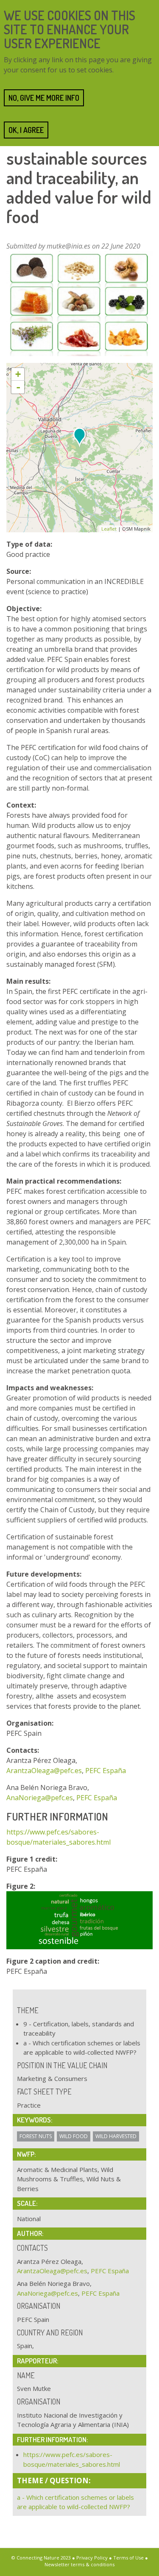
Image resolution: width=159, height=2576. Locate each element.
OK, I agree (26, 130)
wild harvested (116, 2136)
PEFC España (106, 1771)
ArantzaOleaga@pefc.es (44, 1771)
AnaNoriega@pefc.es (40, 1798)
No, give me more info (44, 98)
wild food (74, 2136)
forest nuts (36, 2136)
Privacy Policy (92, 2558)
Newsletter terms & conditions (79, 2564)
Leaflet (109, 529)
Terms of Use (128, 2558)
